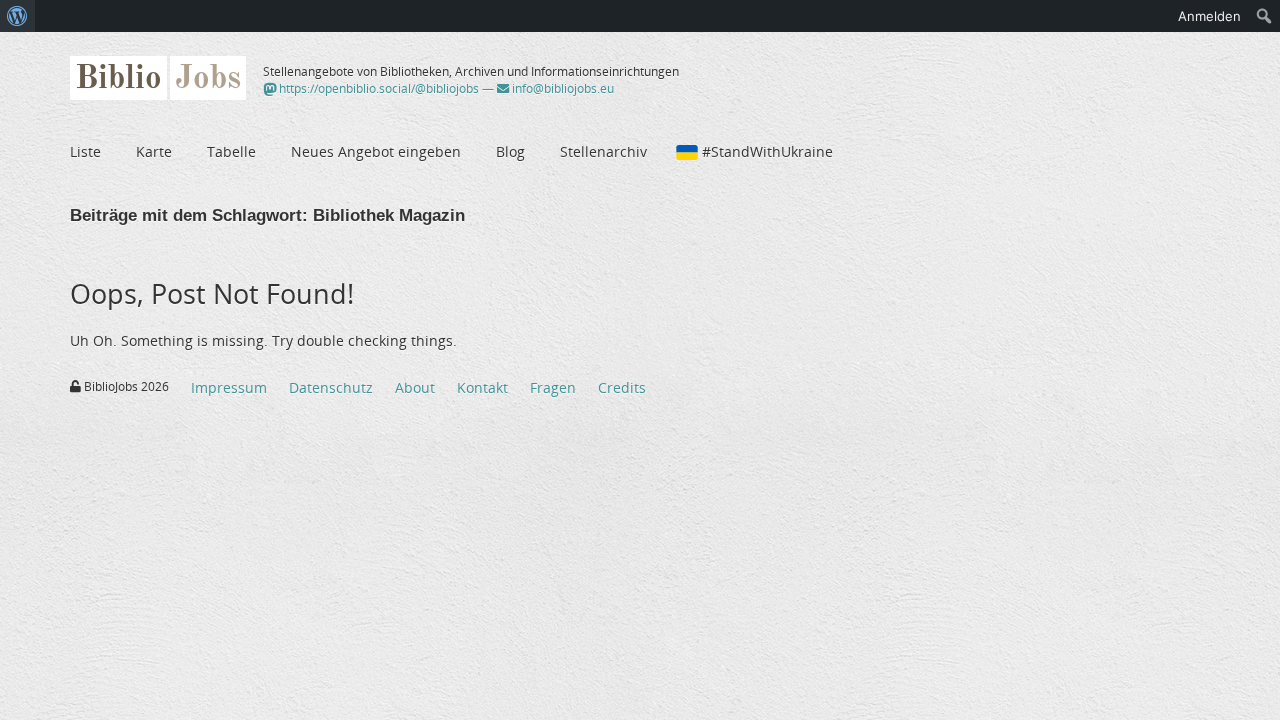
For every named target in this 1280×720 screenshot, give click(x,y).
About (415, 387)
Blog (510, 151)
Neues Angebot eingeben (376, 151)
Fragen (553, 387)
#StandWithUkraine (767, 151)
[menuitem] (17, 16)
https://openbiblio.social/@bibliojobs (377, 88)
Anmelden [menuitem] (1209, 16)
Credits (622, 387)
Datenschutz (331, 387)
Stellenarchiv (603, 151)
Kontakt (482, 387)
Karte (154, 151)
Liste (85, 151)
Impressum (229, 387)
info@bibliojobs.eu (561, 88)
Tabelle (231, 151)
